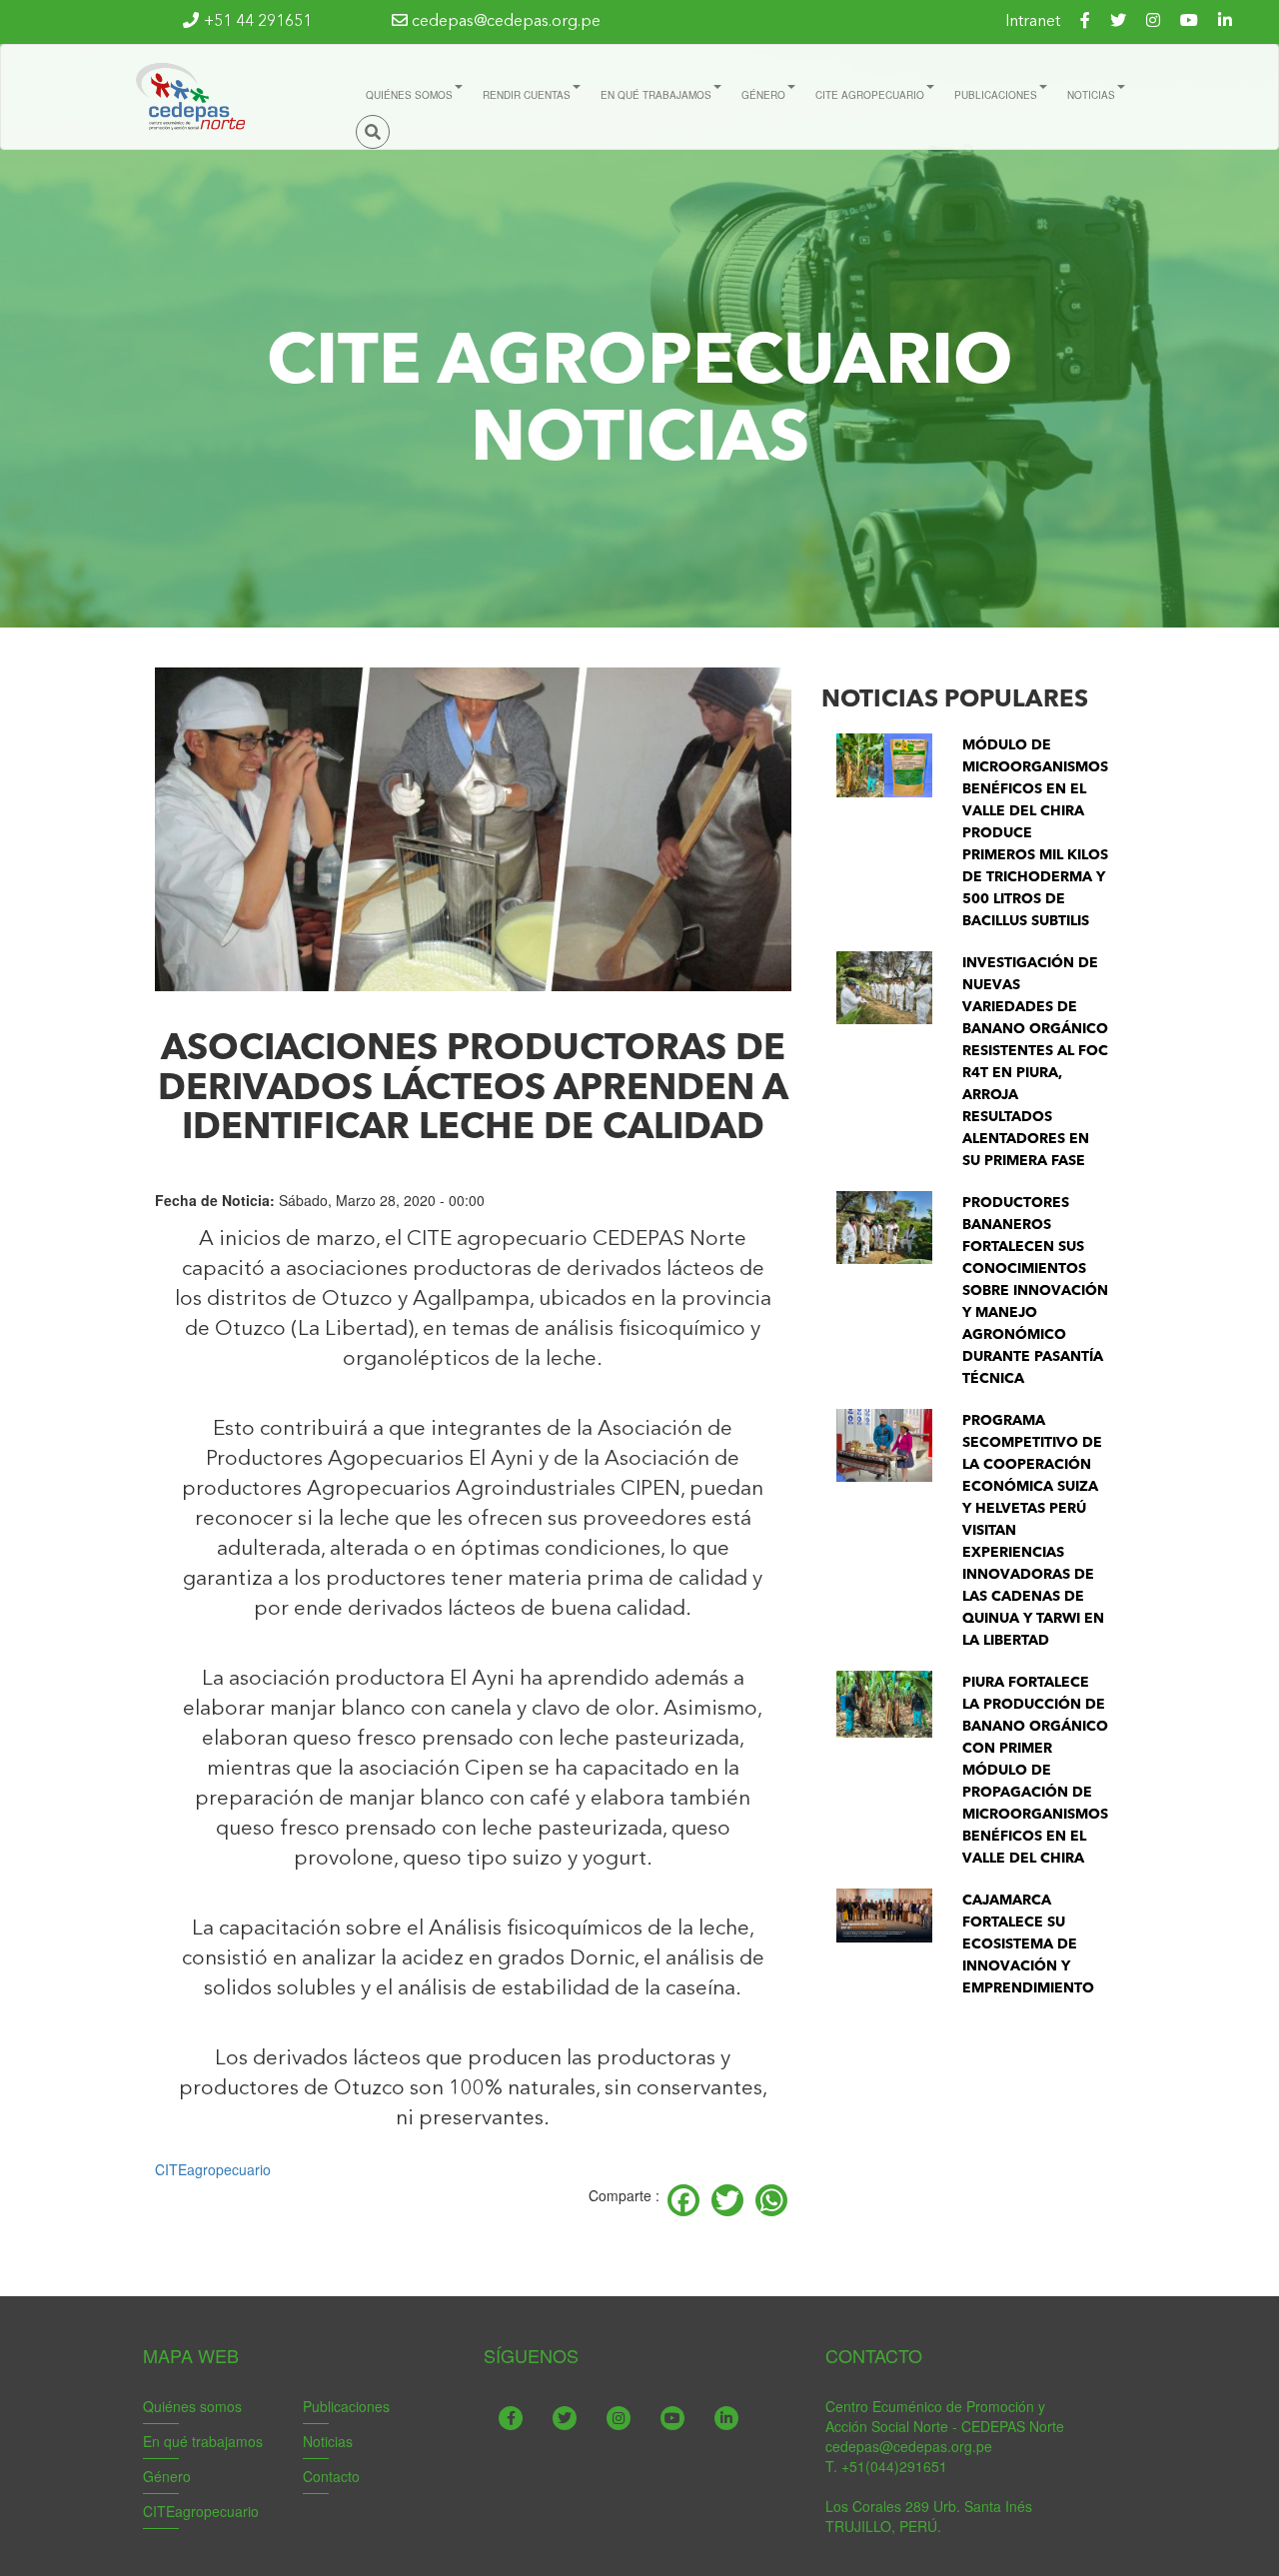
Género (167, 2476)
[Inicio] (189, 97)
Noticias (328, 2441)
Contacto (331, 2476)
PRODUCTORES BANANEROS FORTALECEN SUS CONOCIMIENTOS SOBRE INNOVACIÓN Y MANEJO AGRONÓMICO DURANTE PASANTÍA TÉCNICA (1035, 1291)
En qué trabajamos (203, 2441)
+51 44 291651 (258, 22)
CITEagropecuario (213, 2169)
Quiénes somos (192, 2406)
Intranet (1033, 22)
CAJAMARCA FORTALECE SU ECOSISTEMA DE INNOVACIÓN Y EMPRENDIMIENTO (1028, 1944)
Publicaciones (346, 2406)
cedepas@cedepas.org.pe (504, 22)
